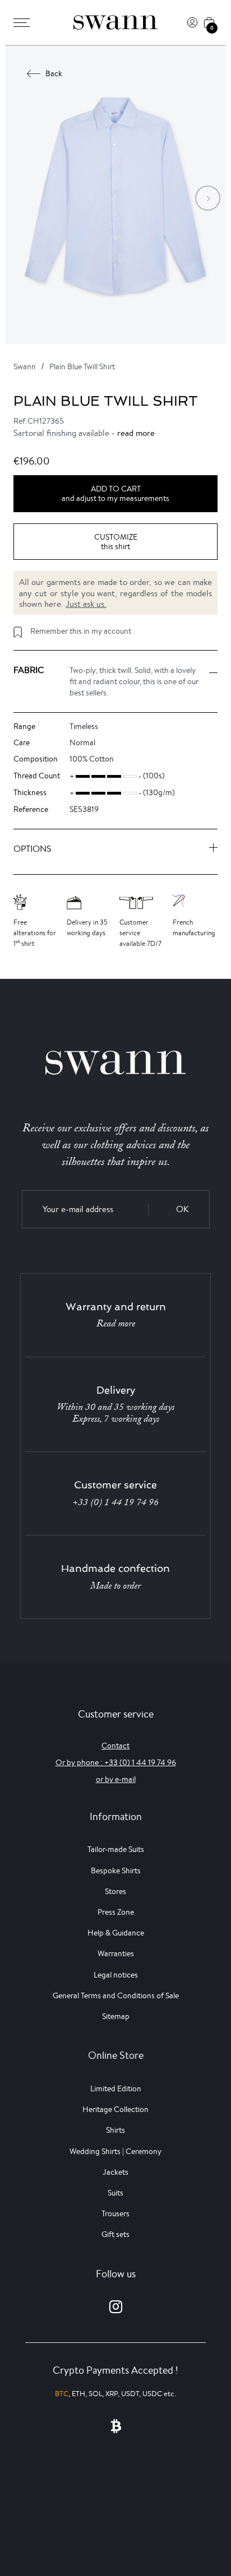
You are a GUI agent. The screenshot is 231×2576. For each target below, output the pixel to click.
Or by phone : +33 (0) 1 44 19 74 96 (116, 1762)
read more (136, 433)
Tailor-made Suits (116, 1849)
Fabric (29, 670)
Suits (115, 2193)
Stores (115, 1891)
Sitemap (116, 2016)
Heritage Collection (115, 2109)
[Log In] (192, 22)
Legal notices (116, 1975)
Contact (115, 1746)
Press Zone (116, 1912)
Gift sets (115, 2234)
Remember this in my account (81, 631)
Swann (25, 366)
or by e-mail (116, 1779)
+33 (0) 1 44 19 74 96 (116, 1502)
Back (54, 73)
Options (33, 849)
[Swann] (115, 22)
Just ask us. (86, 604)
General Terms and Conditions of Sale (116, 1995)
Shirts (115, 2130)
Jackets (115, 2172)
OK (183, 1209)
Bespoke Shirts (116, 1870)
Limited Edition (116, 2088)
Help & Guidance (116, 1933)
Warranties (116, 1953)
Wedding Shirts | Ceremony (115, 2151)
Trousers (115, 2213)
